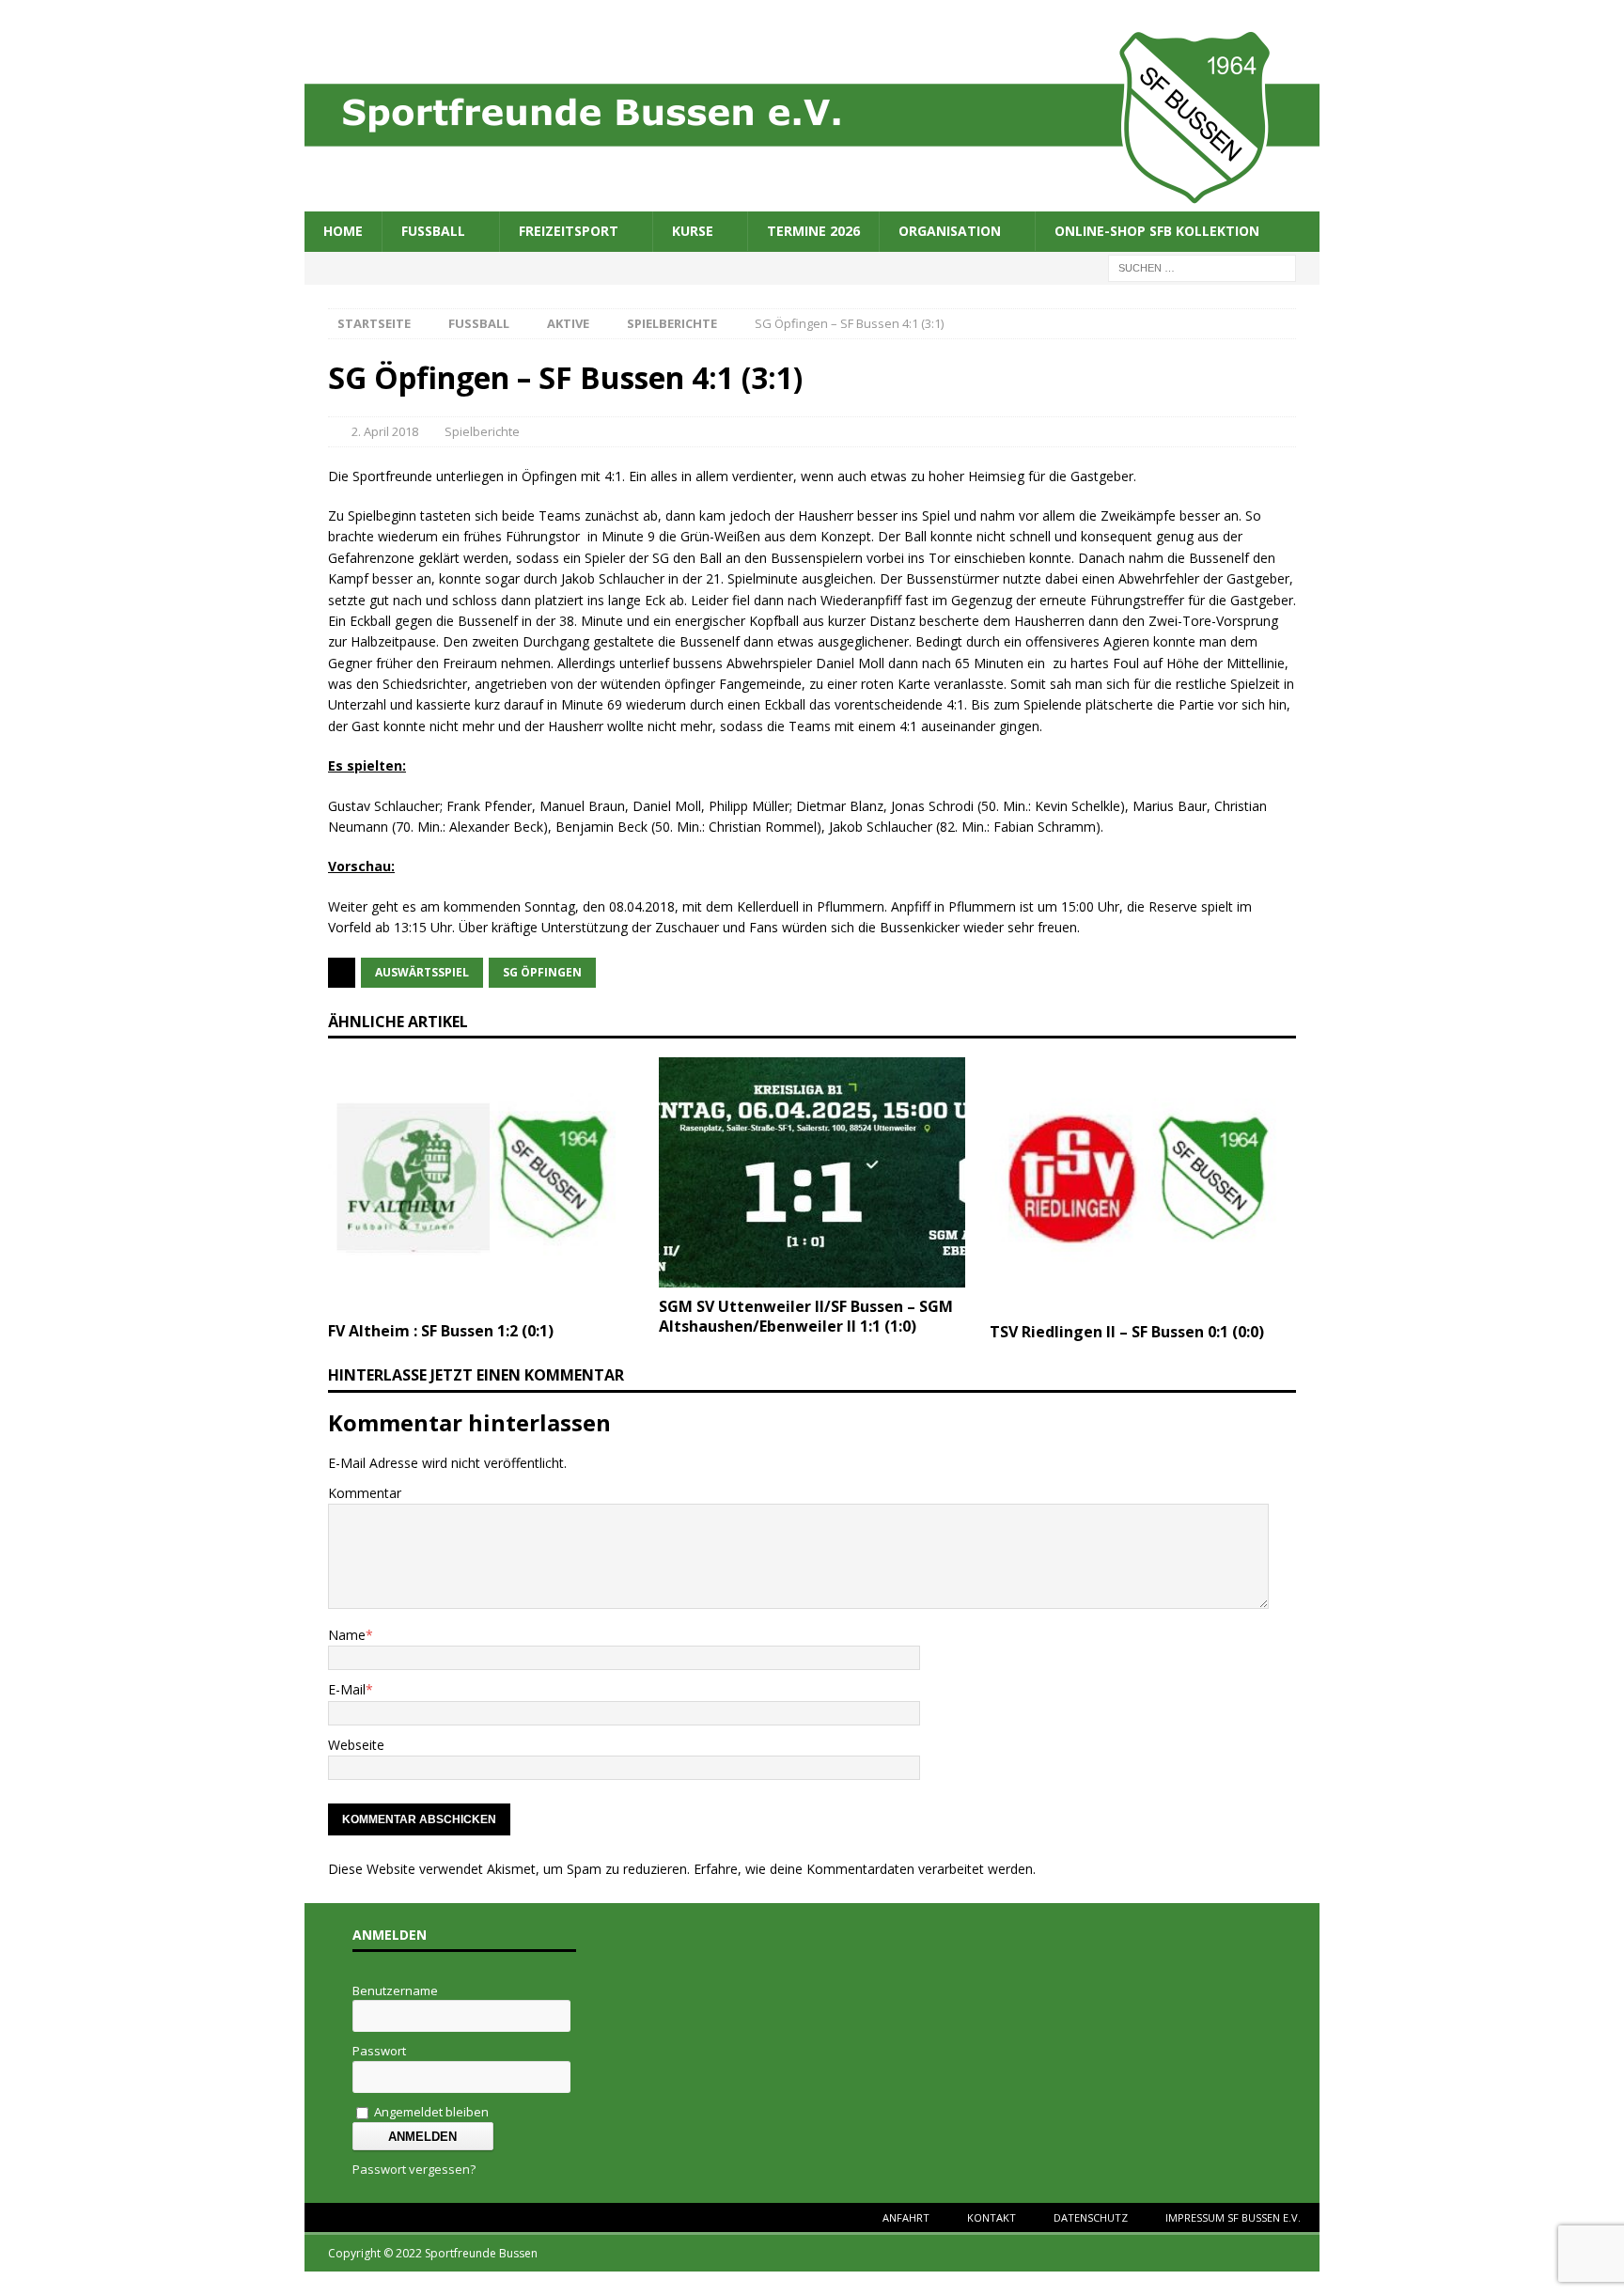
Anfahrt (906, 2217)
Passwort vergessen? (414, 2169)
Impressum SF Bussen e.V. (1233, 2217)
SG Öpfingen (542, 972)
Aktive (568, 323)
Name (347, 1635)
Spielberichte (482, 431)
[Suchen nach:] (1202, 267)
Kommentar (365, 1493)
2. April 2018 (385, 431)
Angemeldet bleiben (430, 2112)
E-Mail (347, 1689)
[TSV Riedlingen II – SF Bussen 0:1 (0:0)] (1143, 1302)
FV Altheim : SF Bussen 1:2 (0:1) (441, 1331)
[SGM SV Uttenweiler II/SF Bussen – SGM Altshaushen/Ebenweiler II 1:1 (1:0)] (812, 1277)
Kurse (693, 231)
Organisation (950, 231)
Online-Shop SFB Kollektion (1157, 231)
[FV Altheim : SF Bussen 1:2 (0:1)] (481, 1301)
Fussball (433, 231)
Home (343, 231)
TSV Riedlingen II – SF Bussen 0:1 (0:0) (1127, 1332)
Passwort (379, 2051)
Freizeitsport (569, 231)
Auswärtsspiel (422, 972)
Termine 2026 (813, 231)
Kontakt (992, 2217)
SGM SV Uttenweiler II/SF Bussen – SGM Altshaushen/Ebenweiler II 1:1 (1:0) (806, 1316)
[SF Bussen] (812, 201)
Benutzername (395, 1991)
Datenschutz (1091, 2217)
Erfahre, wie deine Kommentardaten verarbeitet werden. (865, 1869)
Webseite (356, 1745)
